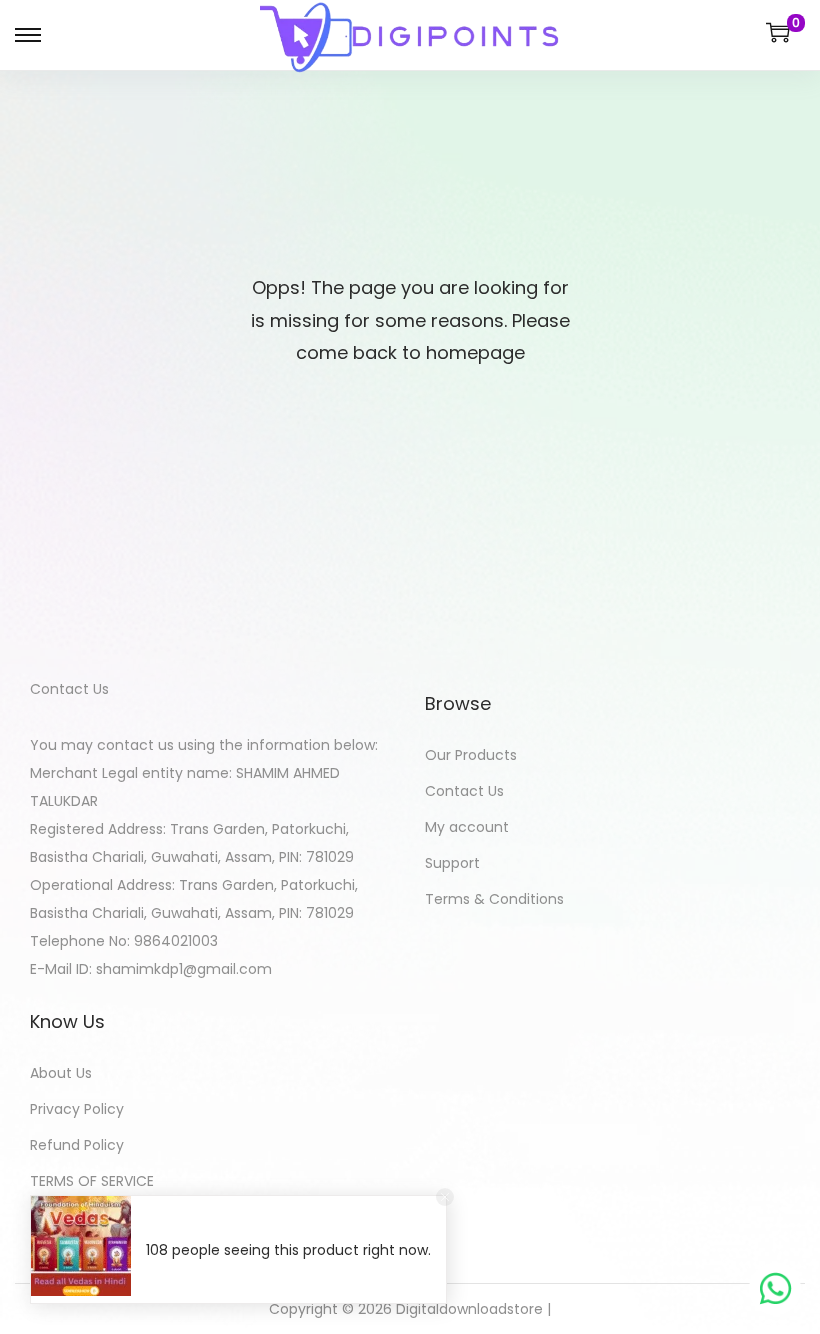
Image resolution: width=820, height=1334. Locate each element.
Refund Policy (77, 1145)
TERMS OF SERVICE (92, 1181)
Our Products (471, 755)
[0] (778, 32)
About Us (61, 1073)
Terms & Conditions (494, 899)
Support (452, 863)
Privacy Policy (77, 1109)
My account (467, 827)
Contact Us (464, 791)
